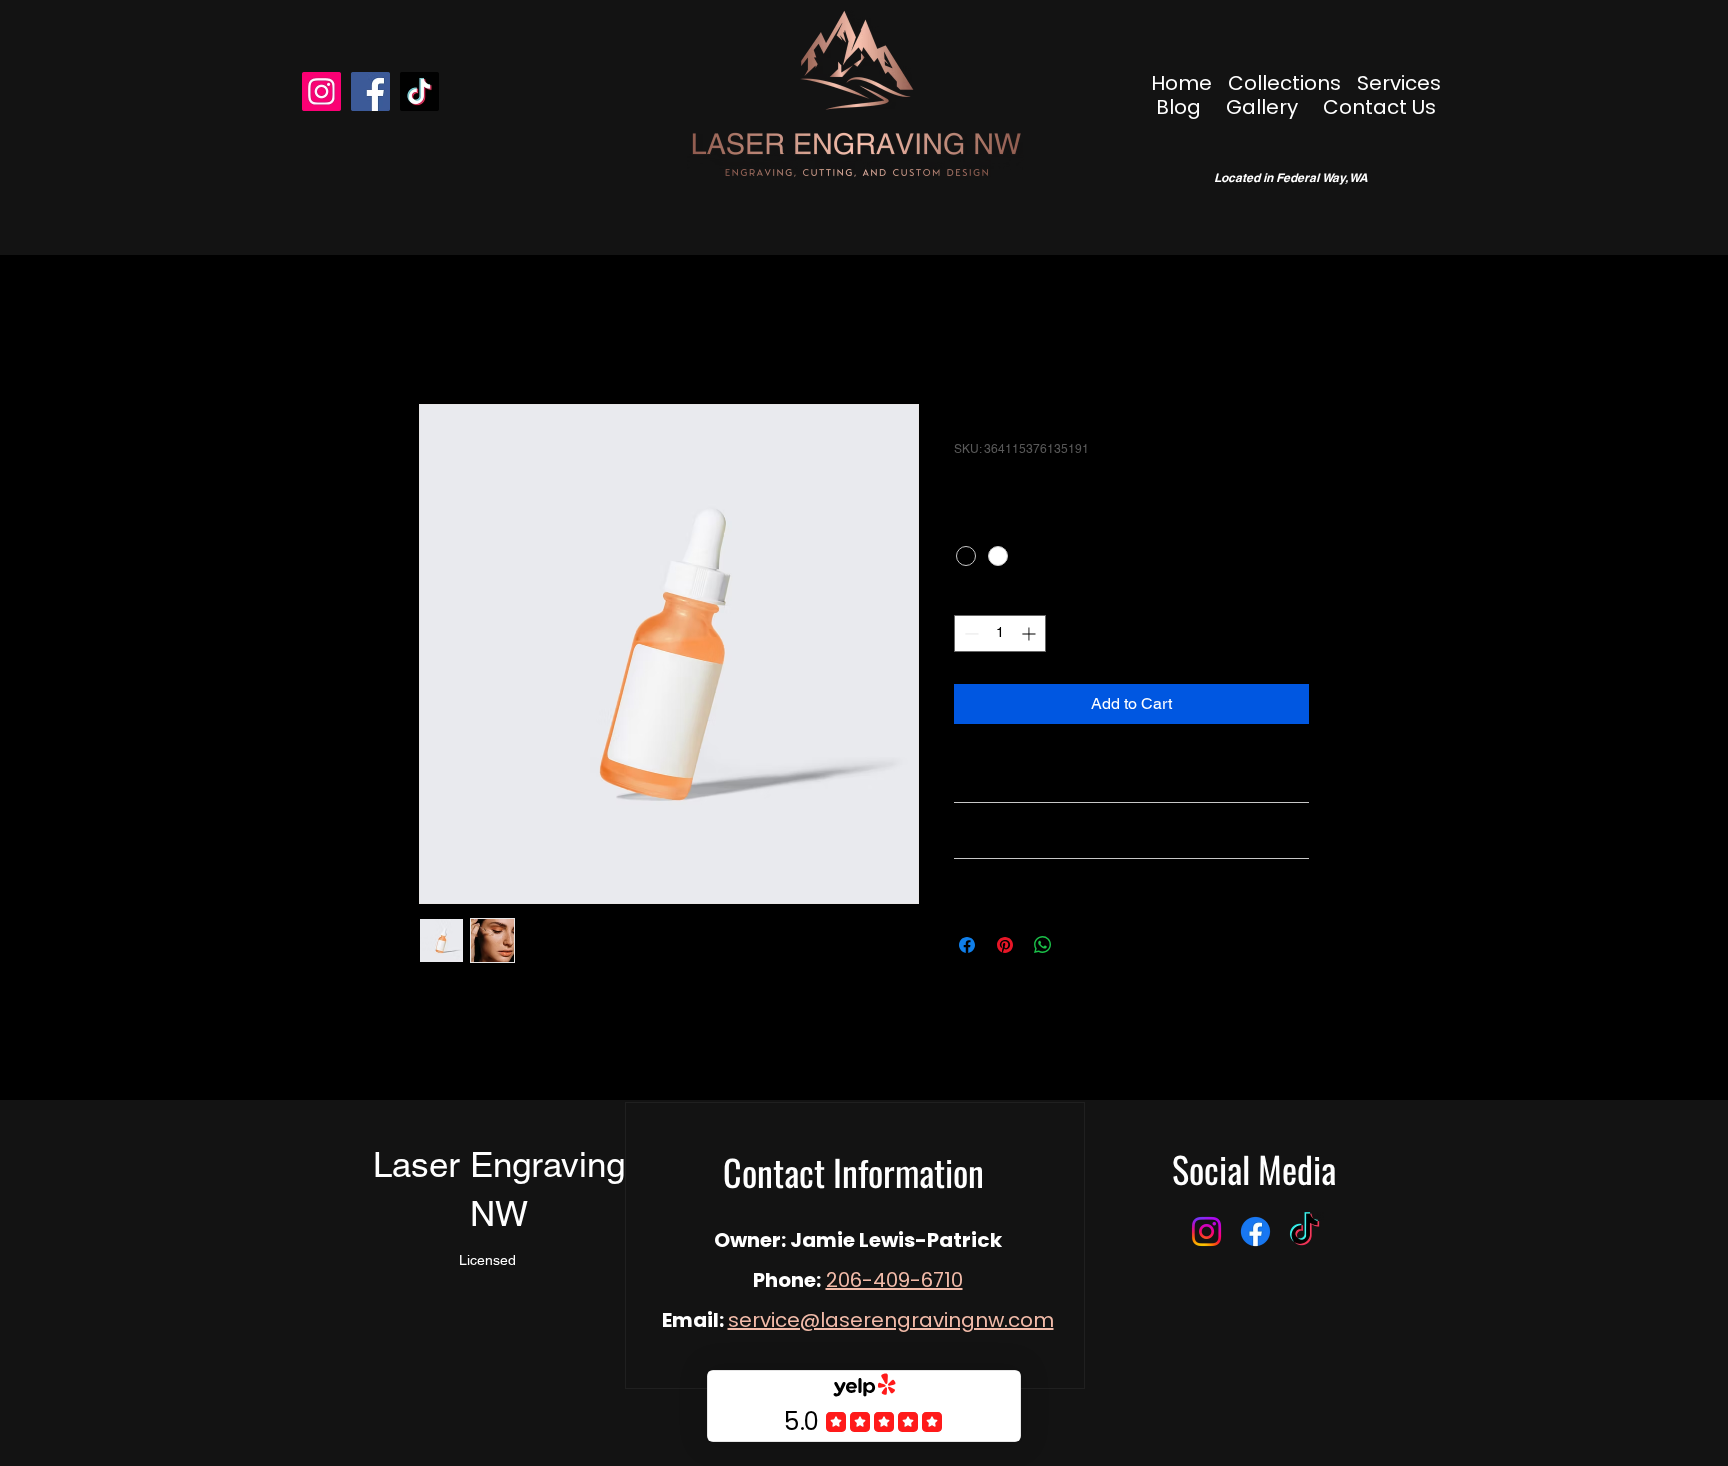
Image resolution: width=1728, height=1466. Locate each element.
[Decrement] (969, 633)
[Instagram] (321, 91)
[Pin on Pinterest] (1005, 945)
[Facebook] (370, 91)
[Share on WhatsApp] (1043, 945)
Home (440, 331)
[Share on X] (1081, 945)
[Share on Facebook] (967, 945)
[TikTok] (419, 91)
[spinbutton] (1000, 633)
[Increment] (1030, 633)
